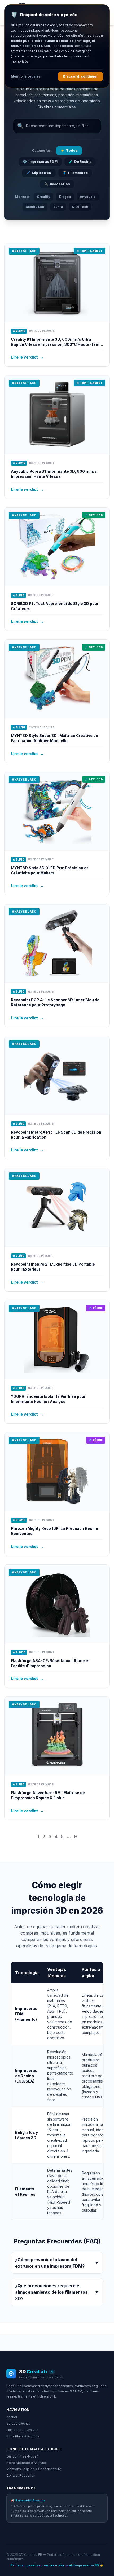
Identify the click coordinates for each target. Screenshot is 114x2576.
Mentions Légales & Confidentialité (34, 2469)
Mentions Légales (26, 76)
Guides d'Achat (18, 2423)
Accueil (12, 2417)
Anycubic (88, 197)
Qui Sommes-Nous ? (23, 2456)
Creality (43, 197)
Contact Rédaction (21, 2475)
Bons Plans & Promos (23, 2436)
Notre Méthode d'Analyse (26, 2463)
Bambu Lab (35, 207)
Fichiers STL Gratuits (22, 2430)
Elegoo (65, 197)
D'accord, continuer (80, 76)
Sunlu (58, 207)
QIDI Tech (80, 207)
